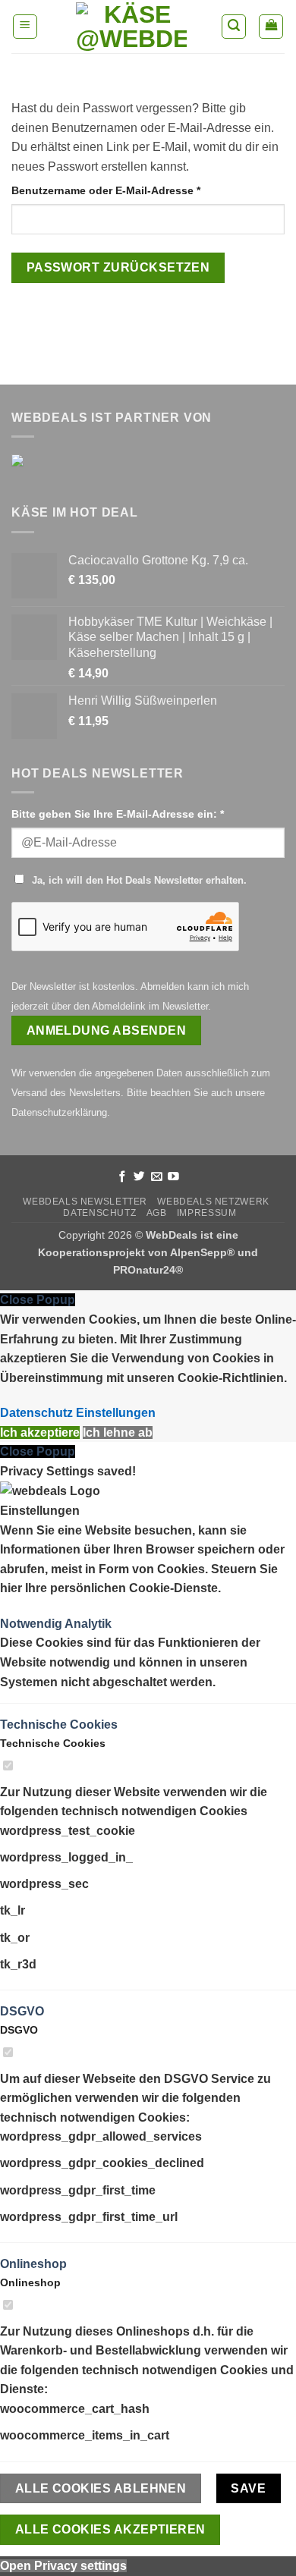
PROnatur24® (148, 1270)
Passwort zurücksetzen (118, 267)
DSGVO (22, 2011)
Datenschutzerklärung (59, 1112)
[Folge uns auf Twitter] (139, 1177)
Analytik (88, 1624)
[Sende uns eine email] (157, 1177)
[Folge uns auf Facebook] (123, 1177)
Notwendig (32, 1624)
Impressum (207, 1213)
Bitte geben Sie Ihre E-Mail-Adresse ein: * (118, 814)
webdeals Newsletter (85, 1202)
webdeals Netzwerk (213, 1202)
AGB (157, 1213)
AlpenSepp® (202, 1252)
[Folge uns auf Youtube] (173, 1177)
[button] (25, 27)
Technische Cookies (59, 1725)
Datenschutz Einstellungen (78, 1413)
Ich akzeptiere (40, 1433)
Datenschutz (99, 1213)
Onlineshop (33, 2264)
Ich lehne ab (118, 1433)
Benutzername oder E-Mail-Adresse (136, 190)
